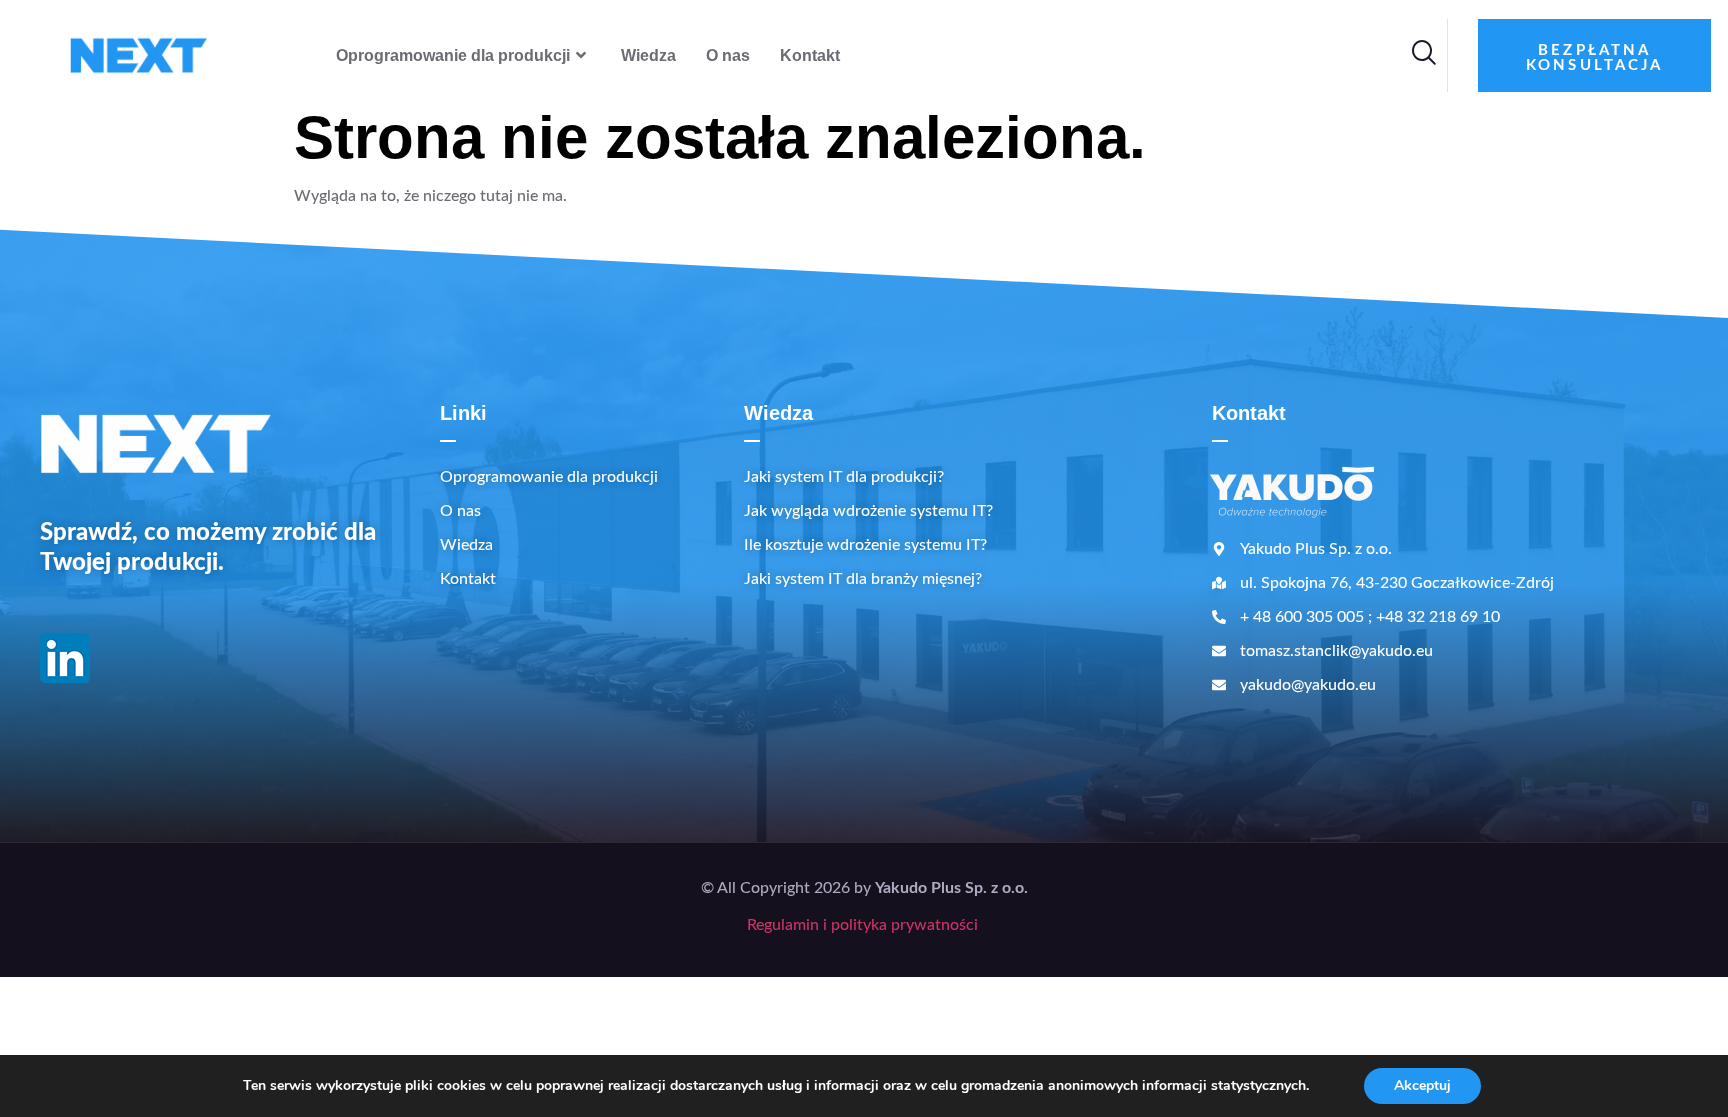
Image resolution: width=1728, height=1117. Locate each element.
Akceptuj (1422, 1085)
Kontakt (810, 55)
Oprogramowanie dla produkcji (453, 55)
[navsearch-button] (1423, 56)
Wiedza (648, 55)
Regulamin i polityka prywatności (864, 925)
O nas (728, 55)
